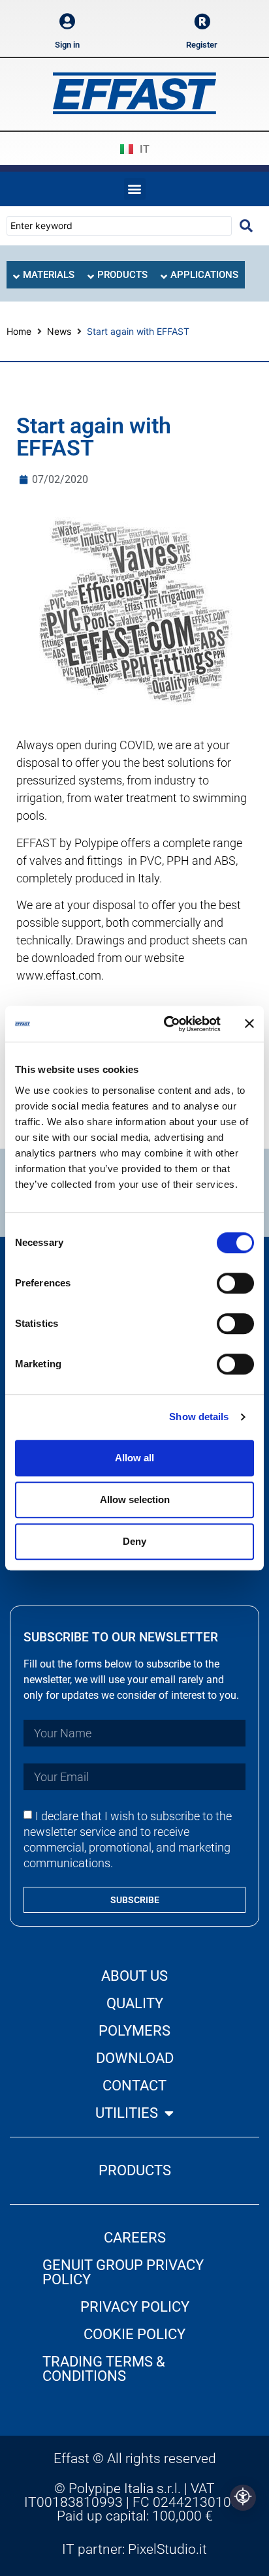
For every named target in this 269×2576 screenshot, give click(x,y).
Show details (199, 1417)
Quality (135, 2003)
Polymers (134, 2031)
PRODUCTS (135, 2170)
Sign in (67, 45)
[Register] (202, 21)
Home (19, 331)
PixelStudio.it (167, 2549)
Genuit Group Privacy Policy (123, 2272)
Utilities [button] (127, 2113)
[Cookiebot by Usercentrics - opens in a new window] (166, 1024)
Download (135, 2058)
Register (202, 45)
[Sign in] (68, 21)
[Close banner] (249, 1024)
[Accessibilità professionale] (243, 2498)
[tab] (44, 275)
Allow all (134, 1458)
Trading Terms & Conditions (104, 2369)
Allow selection (135, 1499)
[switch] (235, 1283)
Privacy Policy (135, 2307)
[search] (246, 226)
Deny (134, 1541)
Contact (134, 2086)
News (59, 331)
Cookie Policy (134, 2334)
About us (134, 1976)
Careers (135, 2238)
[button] (135, 189)
